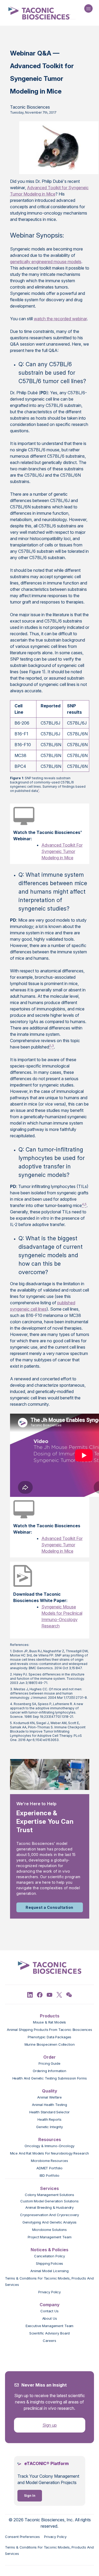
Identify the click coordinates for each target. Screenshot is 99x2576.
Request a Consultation (49, 1907)
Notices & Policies (49, 2250)
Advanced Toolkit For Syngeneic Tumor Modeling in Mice (62, 851)
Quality (50, 2091)
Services (49, 2188)
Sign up (50, 2425)
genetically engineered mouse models (46, 262)
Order (49, 2057)
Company (50, 2305)
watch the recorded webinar (60, 319)
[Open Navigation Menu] (88, 8)
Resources (50, 2139)
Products (50, 2016)
